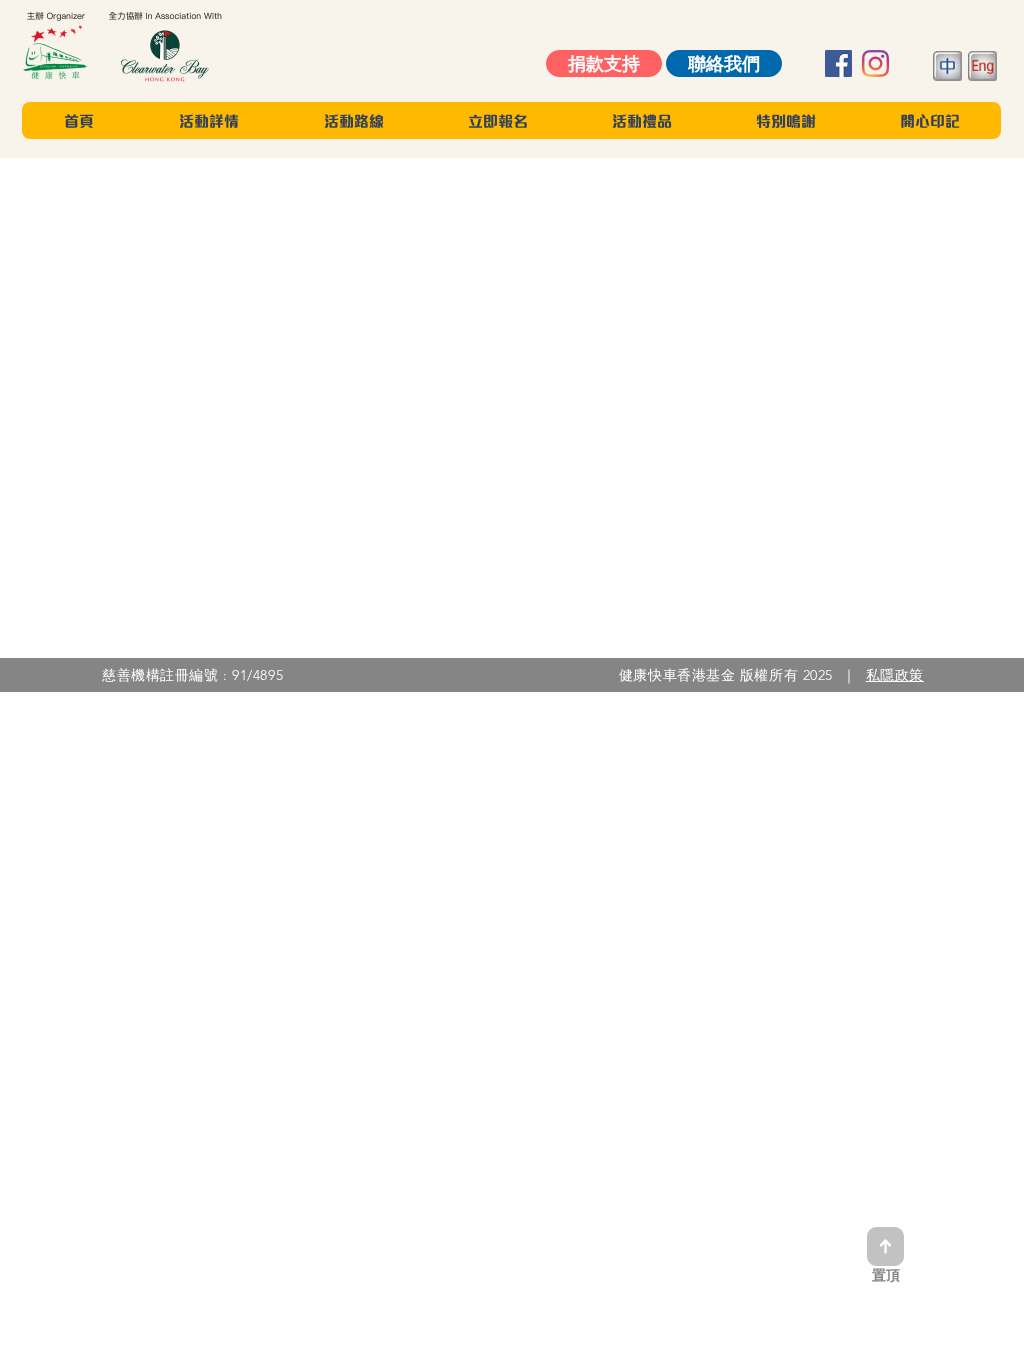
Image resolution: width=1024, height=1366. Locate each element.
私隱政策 (895, 675)
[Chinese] (942, 68)
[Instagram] (875, 63)
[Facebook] (838, 63)
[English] (982, 68)
